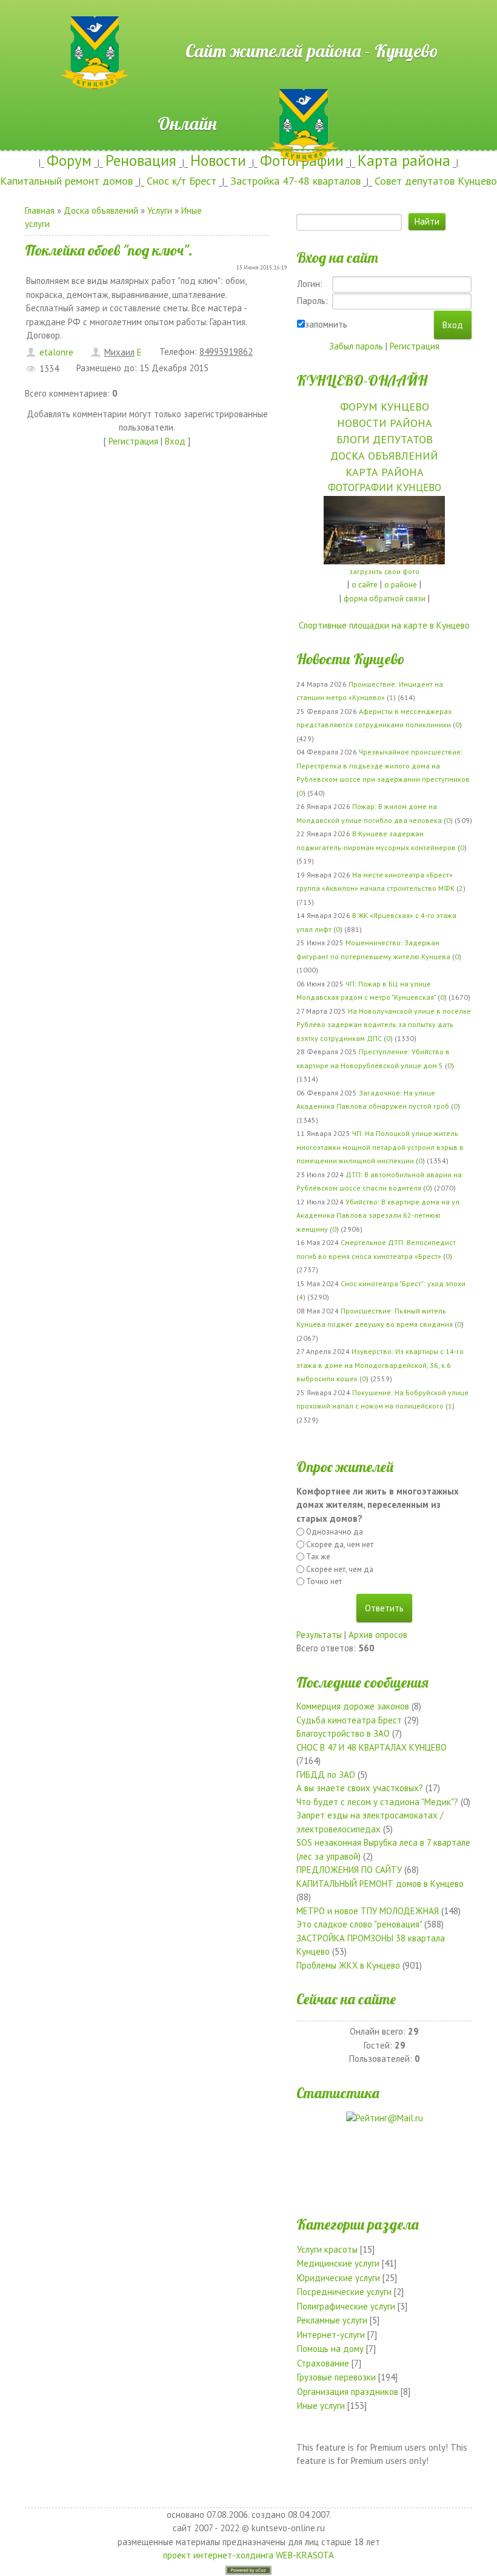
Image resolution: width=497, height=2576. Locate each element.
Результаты (319, 1635)
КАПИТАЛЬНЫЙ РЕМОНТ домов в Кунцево (380, 1884)
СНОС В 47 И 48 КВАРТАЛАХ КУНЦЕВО (372, 1747)
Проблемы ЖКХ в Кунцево (348, 1965)
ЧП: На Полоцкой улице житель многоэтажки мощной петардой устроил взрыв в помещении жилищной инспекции (380, 1147)
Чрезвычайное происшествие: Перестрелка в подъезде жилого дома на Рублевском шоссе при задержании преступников (383, 765)
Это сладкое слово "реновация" (359, 1924)
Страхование (323, 2363)
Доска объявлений (101, 210)
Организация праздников (348, 2392)
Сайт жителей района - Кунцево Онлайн (248, 22)
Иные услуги (321, 2406)
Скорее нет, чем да (340, 1569)
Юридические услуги (339, 2278)
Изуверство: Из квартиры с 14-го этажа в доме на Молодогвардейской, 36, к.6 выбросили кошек (380, 1365)
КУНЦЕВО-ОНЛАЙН (362, 380)
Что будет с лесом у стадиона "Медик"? (377, 1802)
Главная (40, 210)
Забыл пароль (356, 346)
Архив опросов (378, 1635)
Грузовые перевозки (336, 2377)
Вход (175, 441)
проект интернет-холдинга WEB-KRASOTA (248, 2555)
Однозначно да (335, 1532)
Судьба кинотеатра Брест (349, 1720)
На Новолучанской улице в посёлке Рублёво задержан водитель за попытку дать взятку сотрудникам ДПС (384, 1025)
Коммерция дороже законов (353, 1706)
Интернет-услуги (331, 2335)
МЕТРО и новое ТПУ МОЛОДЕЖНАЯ (368, 1911)
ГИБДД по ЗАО (326, 1775)
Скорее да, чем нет (340, 1544)
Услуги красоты (327, 2249)
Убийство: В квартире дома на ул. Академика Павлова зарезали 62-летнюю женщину (379, 1215)
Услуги (160, 210)
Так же (318, 1557)
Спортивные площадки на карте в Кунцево (384, 625)
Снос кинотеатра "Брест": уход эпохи (403, 1283)
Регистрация (133, 441)
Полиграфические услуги (346, 2306)
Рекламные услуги (332, 2320)
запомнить (326, 324)
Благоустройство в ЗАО (343, 1733)
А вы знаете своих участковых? (360, 1788)
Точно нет (324, 1581)
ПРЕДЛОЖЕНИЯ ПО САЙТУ (349, 1870)
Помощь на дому (330, 2349)
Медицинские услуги (338, 2263)
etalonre (56, 352)
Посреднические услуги (344, 2292)
